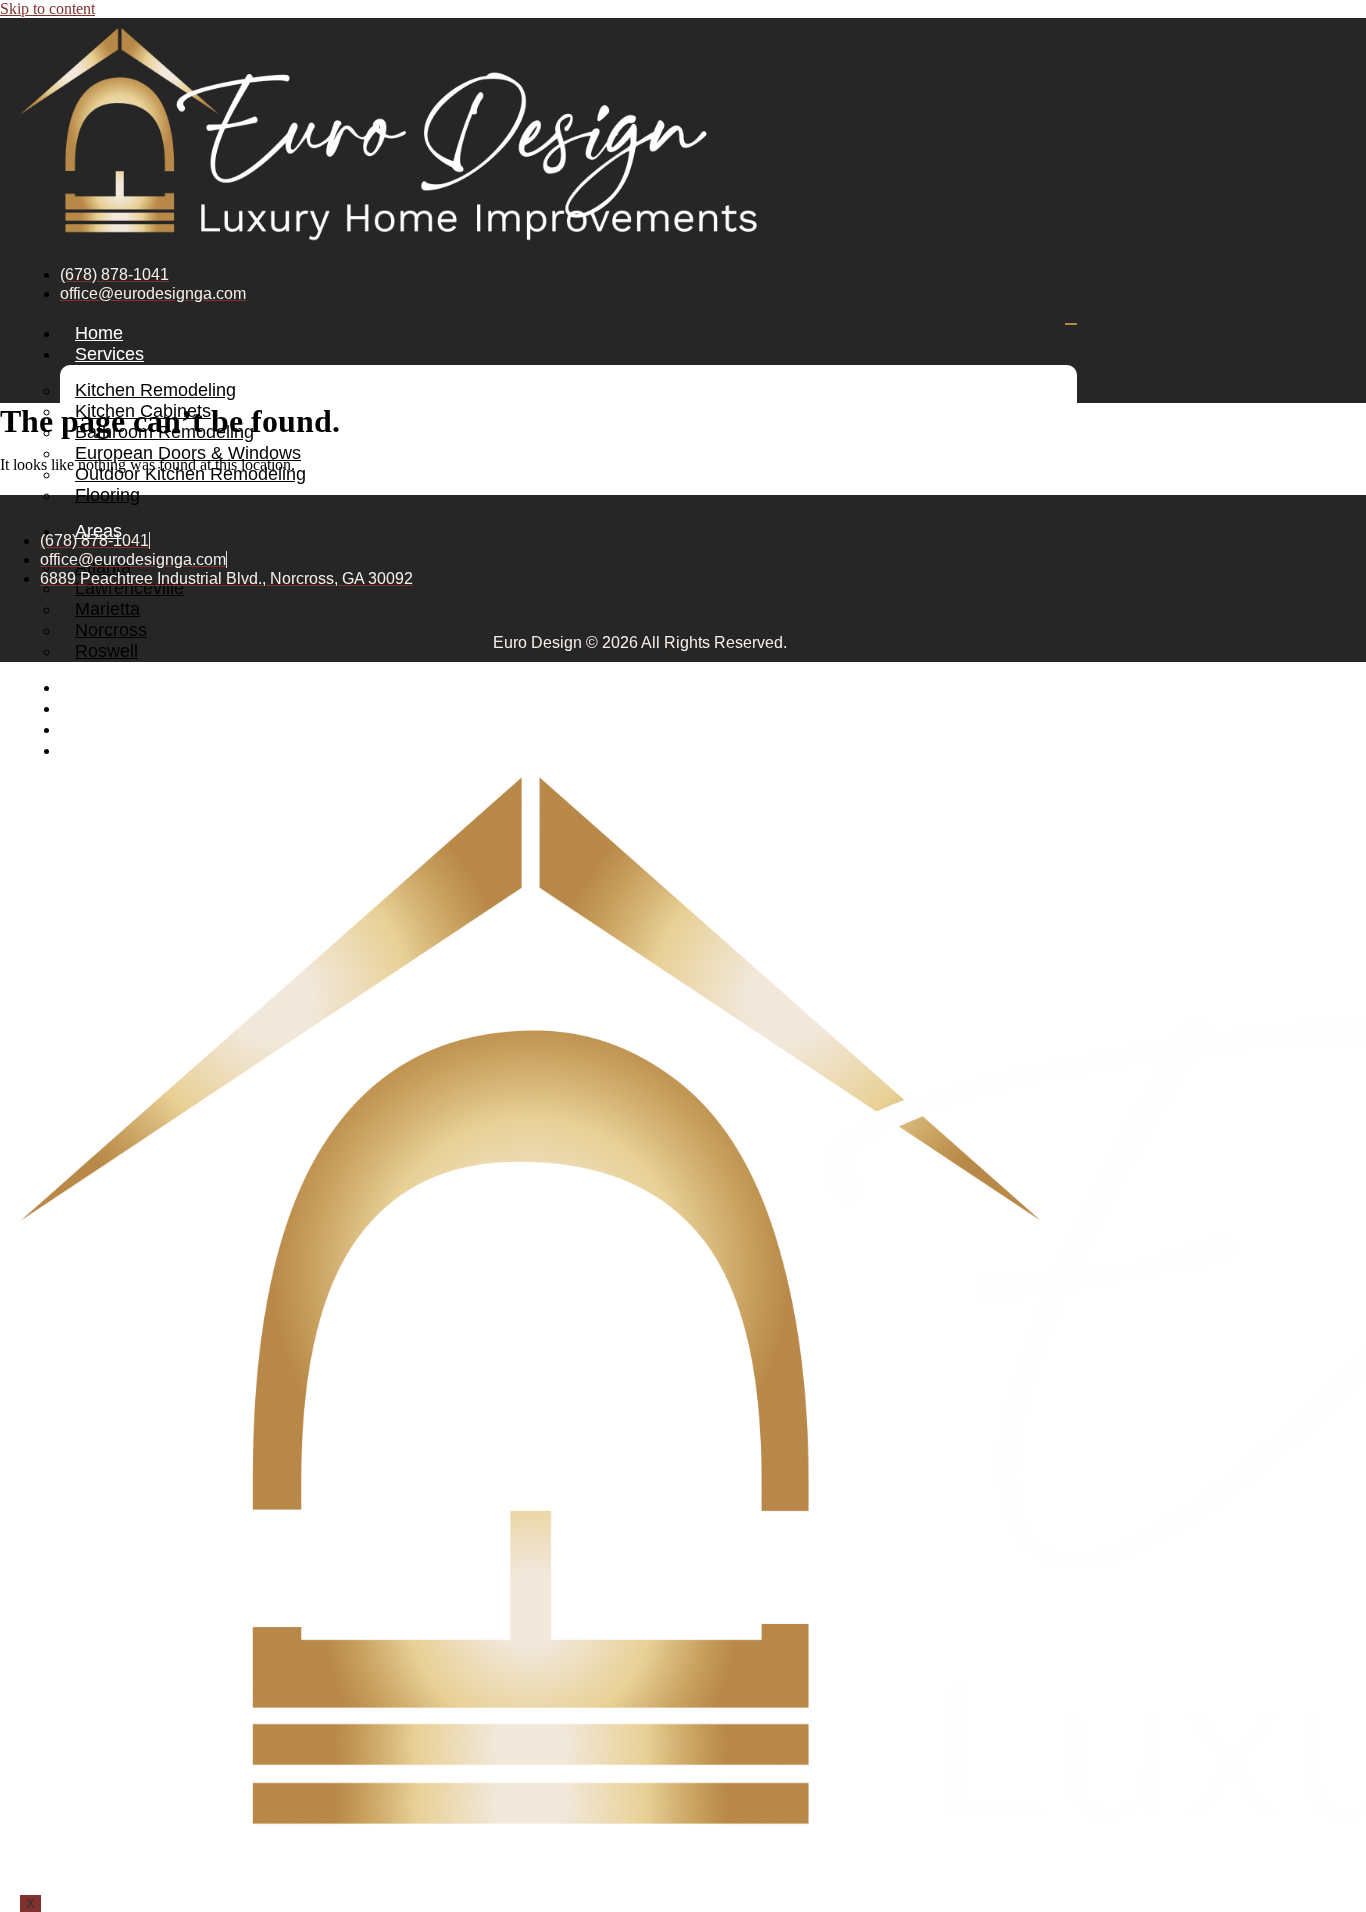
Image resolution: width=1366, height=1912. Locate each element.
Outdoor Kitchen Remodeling (190, 474)
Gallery (103, 687)
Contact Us (119, 750)
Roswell (106, 651)
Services (109, 354)
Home (99, 333)
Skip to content (47, 8)
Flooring (107, 495)
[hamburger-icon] (1071, 324)
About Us (112, 729)
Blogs (97, 708)
